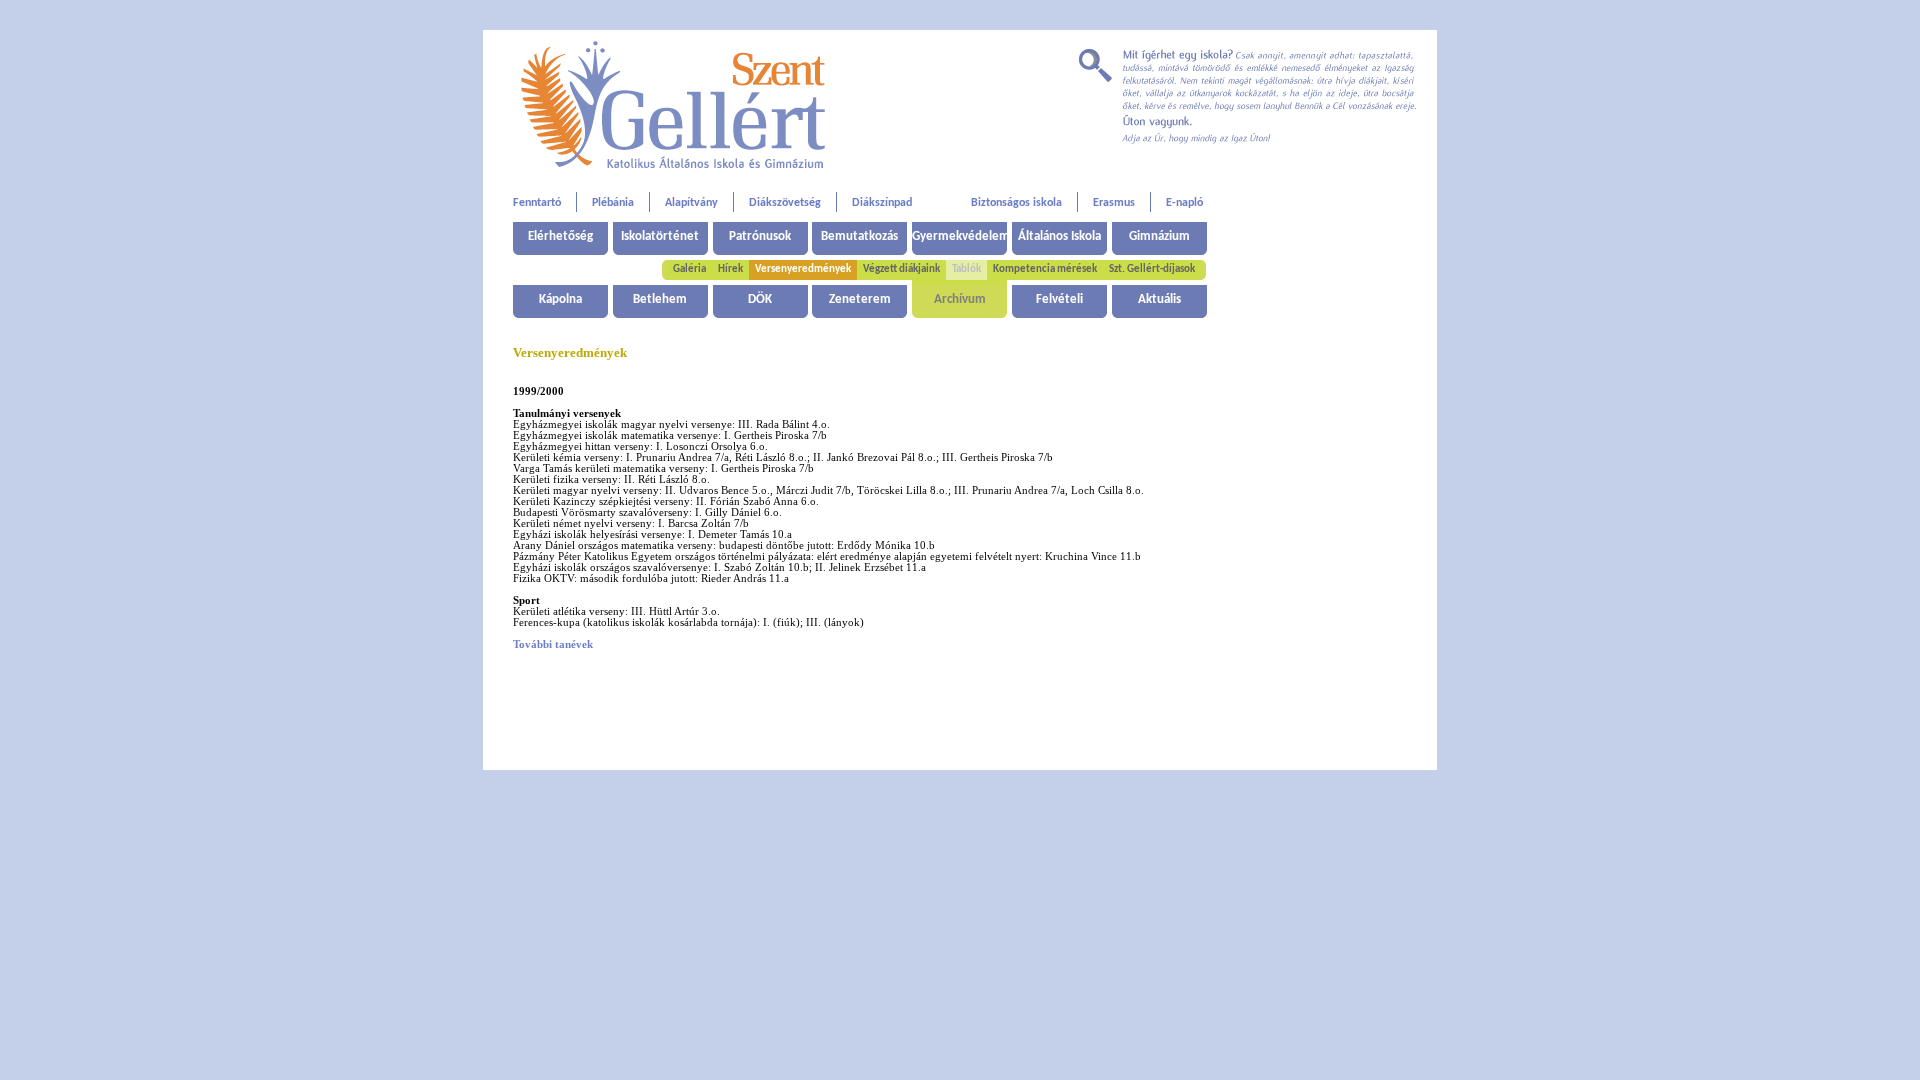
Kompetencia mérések (1045, 269)
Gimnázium (1159, 236)
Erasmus (1114, 203)
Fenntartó (537, 203)
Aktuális (1159, 299)
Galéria (689, 269)
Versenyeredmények (803, 269)
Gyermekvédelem (959, 236)
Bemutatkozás (859, 236)
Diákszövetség (785, 203)
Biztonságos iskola (1016, 203)
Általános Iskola (1059, 236)
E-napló (1184, 203)
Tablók (966, 269)
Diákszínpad (882, 203)
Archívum (960, 299)
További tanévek (553, 644)
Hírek (730, 269)
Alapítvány (691, 203)
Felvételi (1059, 299)
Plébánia (613, 203)
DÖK (760, 299)
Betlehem (660, 299)
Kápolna (560, 299)
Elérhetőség (560, 236)
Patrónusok (760, 236)
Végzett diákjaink (901, 269)
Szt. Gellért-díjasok (1152, 269)
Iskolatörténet (660, 236)
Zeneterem (860, 299)
